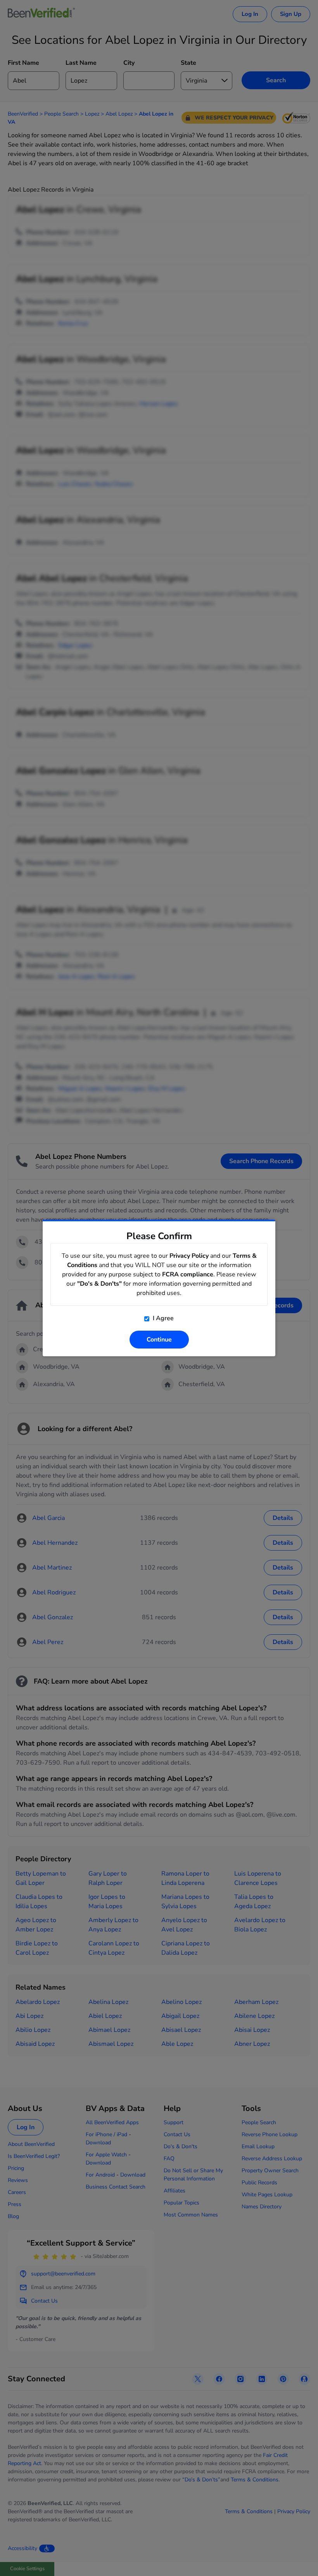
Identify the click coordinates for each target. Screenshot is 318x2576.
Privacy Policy (189, 1256)
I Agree (162, 1318)
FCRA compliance (188, 1274)
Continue (159, 1340)
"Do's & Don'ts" (99, 1284)
